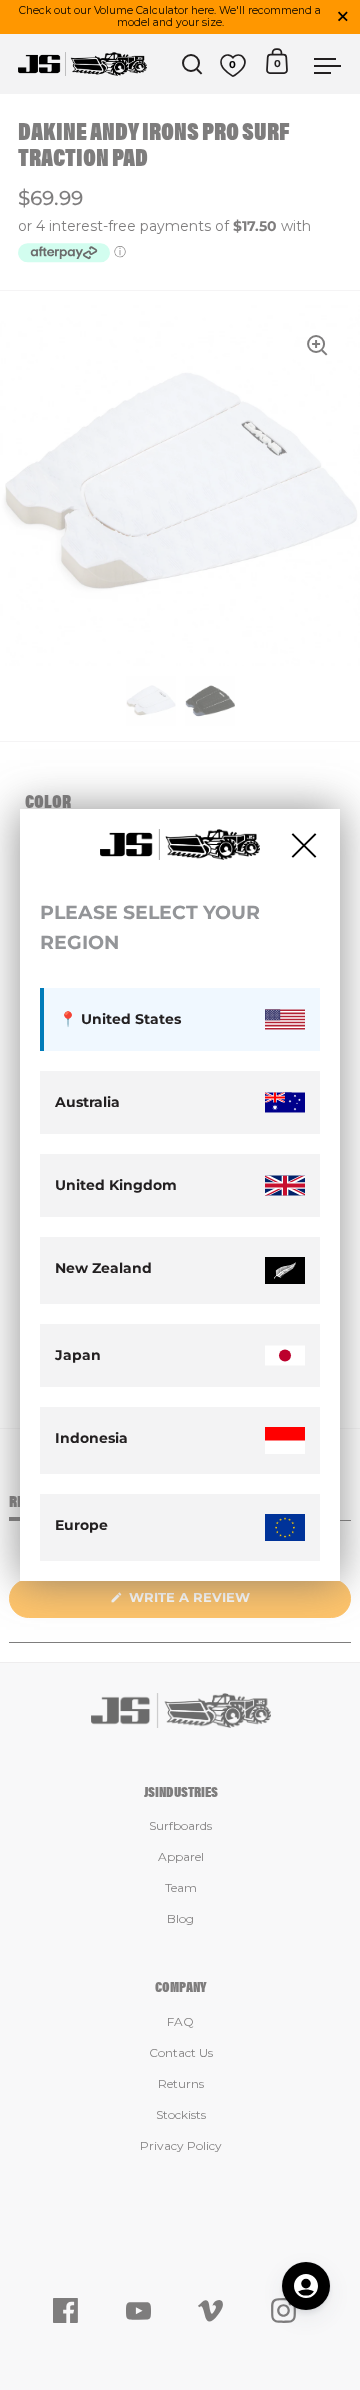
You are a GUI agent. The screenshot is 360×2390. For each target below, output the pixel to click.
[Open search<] (192, 64)
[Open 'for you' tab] (306, 2286)
